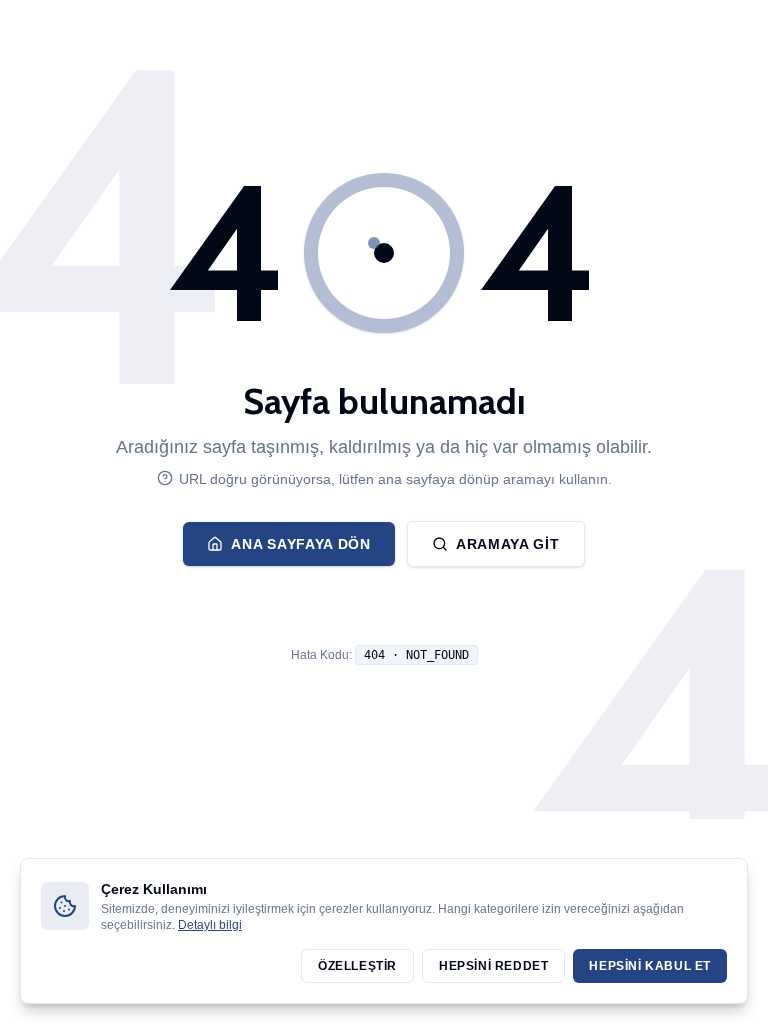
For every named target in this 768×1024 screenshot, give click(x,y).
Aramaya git (508, 544)
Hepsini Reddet (493, 966)
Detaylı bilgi (210, 925)
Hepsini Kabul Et (650, 966)
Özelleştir (357, 966)
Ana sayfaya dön (301, 544)
